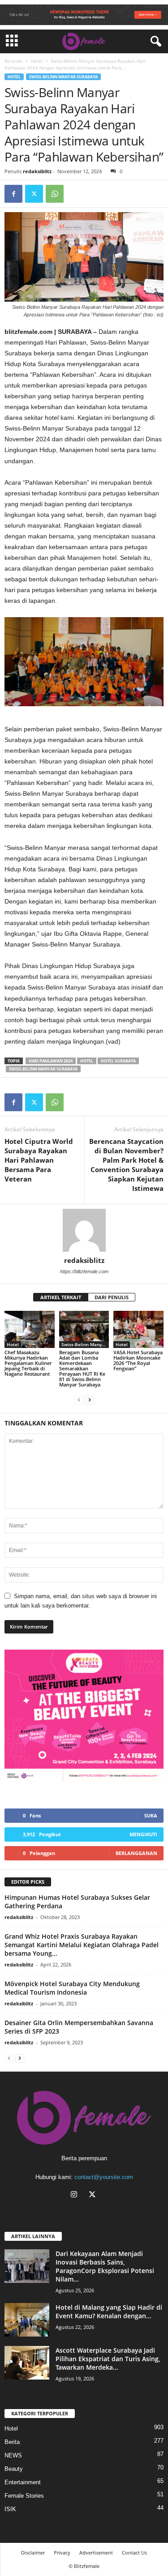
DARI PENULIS (112, 1297)
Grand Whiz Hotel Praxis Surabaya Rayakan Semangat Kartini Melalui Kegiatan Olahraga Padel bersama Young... (82, 1945)
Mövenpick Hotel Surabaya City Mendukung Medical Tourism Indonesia (72, 1988)
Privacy (62, 2553)
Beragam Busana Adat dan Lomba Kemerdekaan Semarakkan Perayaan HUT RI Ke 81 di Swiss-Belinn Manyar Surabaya (82, 1368)
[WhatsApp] (55, 194)
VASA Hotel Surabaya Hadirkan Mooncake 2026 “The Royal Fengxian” (138, 1360)
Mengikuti (143, 1834)
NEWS (13, 2455)
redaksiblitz (37, 171)
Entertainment (23, 2482)
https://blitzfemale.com (84, 1271)
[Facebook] (13, 194)
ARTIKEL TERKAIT (61, 1297)
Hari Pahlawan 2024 (51, 1061)
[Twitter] (34, 194)
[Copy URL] (75, 194)
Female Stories (24, 2496)
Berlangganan (136, 1853)
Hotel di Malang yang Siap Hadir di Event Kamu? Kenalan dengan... (109, 2312)
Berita (12, 2442)
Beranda (13, 61)
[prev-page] (79, 1400)
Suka (151, 1815)
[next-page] (90, 1400)
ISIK (10, 2509)
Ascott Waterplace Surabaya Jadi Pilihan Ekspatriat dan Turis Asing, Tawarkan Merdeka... (108, 2359)
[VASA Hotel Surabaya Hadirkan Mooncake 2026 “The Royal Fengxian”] (138, 1329)
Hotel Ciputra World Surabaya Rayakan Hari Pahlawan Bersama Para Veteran (39, 1160)
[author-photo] (84, 1230)
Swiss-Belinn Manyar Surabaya (63, 77)
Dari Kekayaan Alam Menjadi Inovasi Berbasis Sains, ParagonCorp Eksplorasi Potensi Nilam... (105, 2266)
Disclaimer (33, 2553)
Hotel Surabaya (118, 1061)
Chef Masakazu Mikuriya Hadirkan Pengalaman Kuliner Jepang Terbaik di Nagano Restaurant (28, 1363)
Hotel (37, 61)
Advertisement (96, 2553)
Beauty (14, 2469)
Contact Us (134, 2553)
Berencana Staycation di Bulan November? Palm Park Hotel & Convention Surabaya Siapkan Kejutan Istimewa (126, 1165)
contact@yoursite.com (104, 2177)
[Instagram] (76, 2195)
